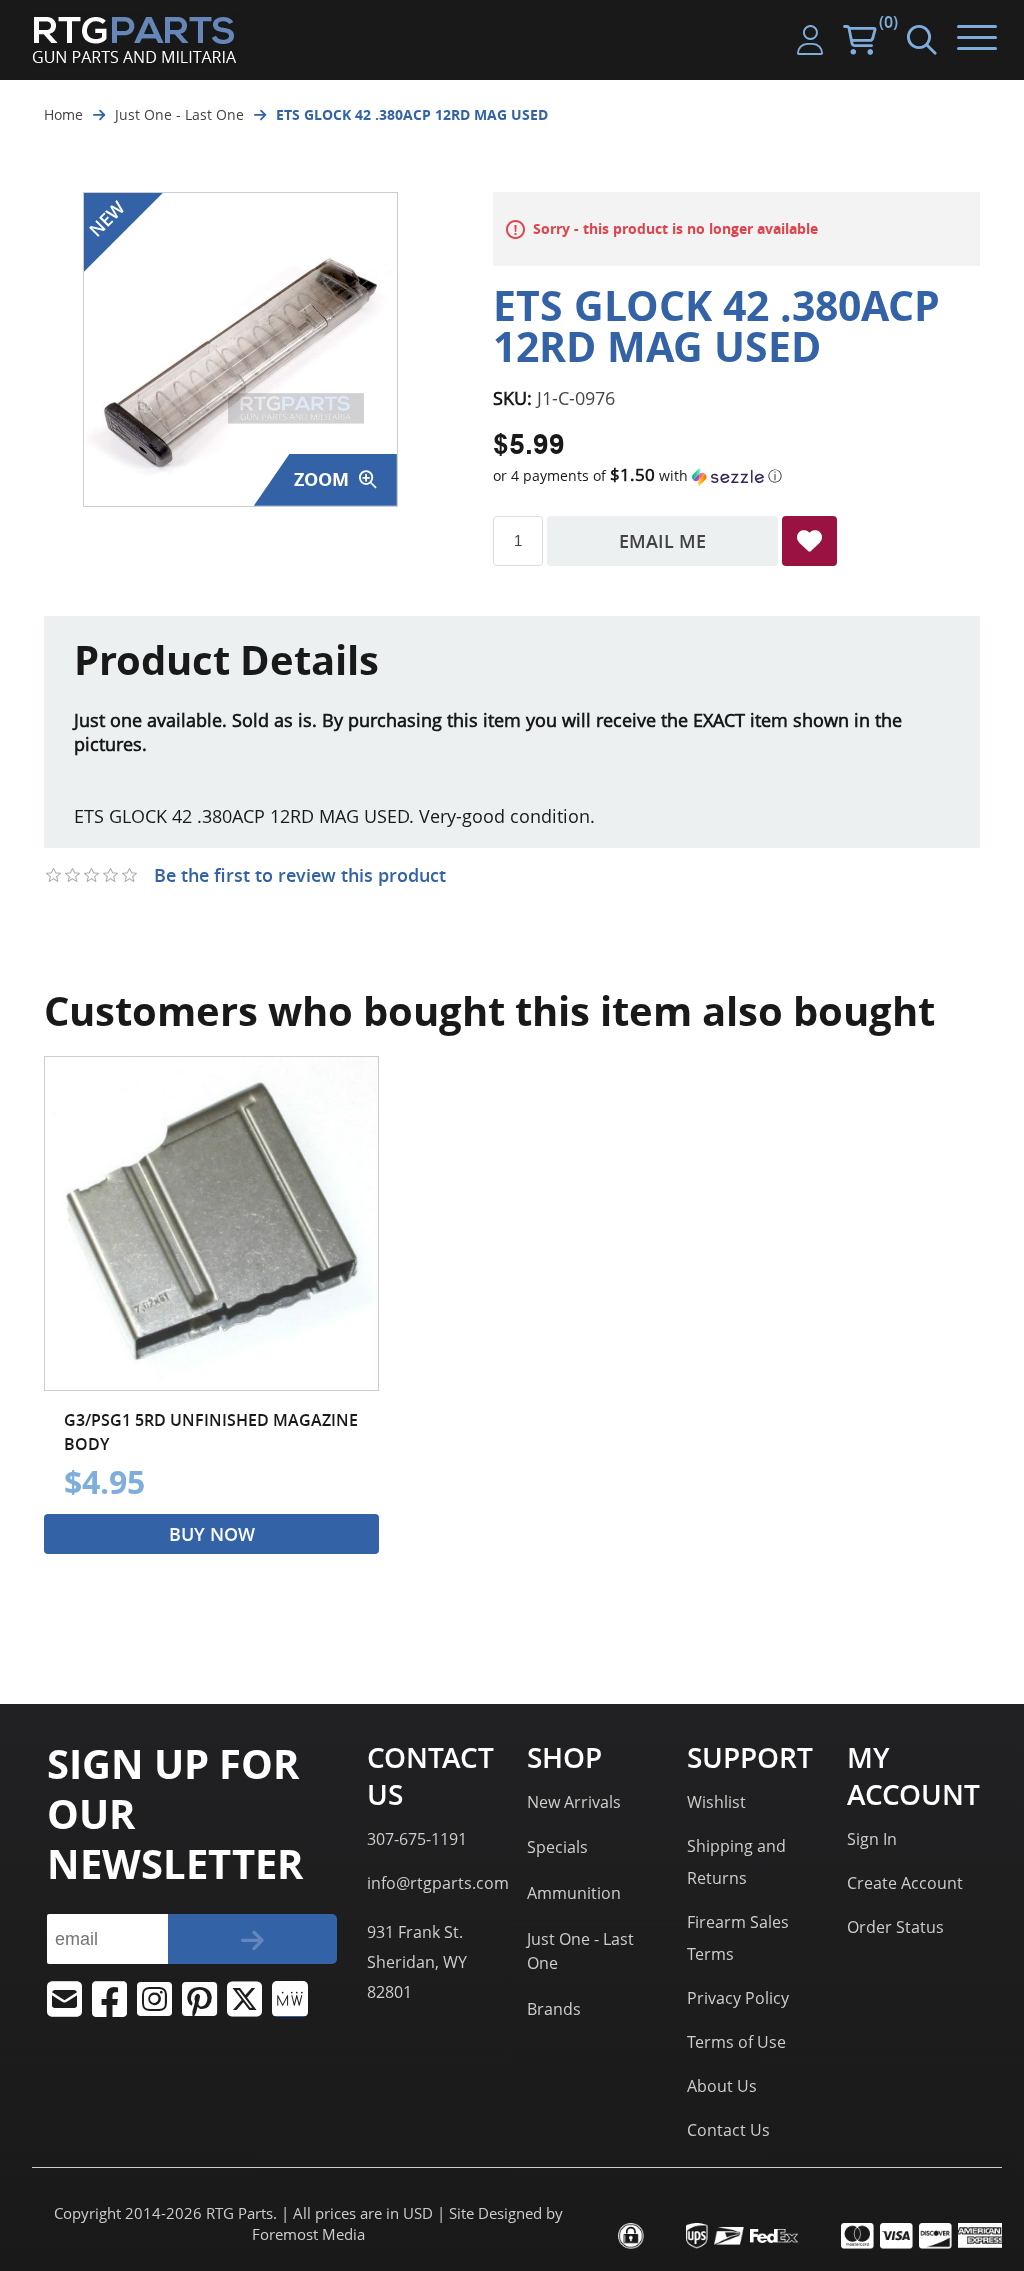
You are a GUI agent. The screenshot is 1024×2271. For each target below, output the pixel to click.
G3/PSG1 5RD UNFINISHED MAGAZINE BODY (211, 1432)
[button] (736, 476)
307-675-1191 (417, 1839)
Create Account (905, 1883)
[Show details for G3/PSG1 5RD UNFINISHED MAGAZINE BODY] (211, 1223)
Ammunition (574, 1893)
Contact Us (728, 2130)
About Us (722, 2086)
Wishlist (716, 1802)
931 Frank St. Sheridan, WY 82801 (417, 1962)
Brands (554, 2009)
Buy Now (212, 1534)
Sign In (872, 1839)
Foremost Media (308, 2234)
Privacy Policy (738, 1998)
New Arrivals (574, 1802)
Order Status (895, 1927)
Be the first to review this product (300, 875)
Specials (557, 1847)
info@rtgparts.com (438, 1883)
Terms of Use (736, 2042)
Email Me (662, 541)
